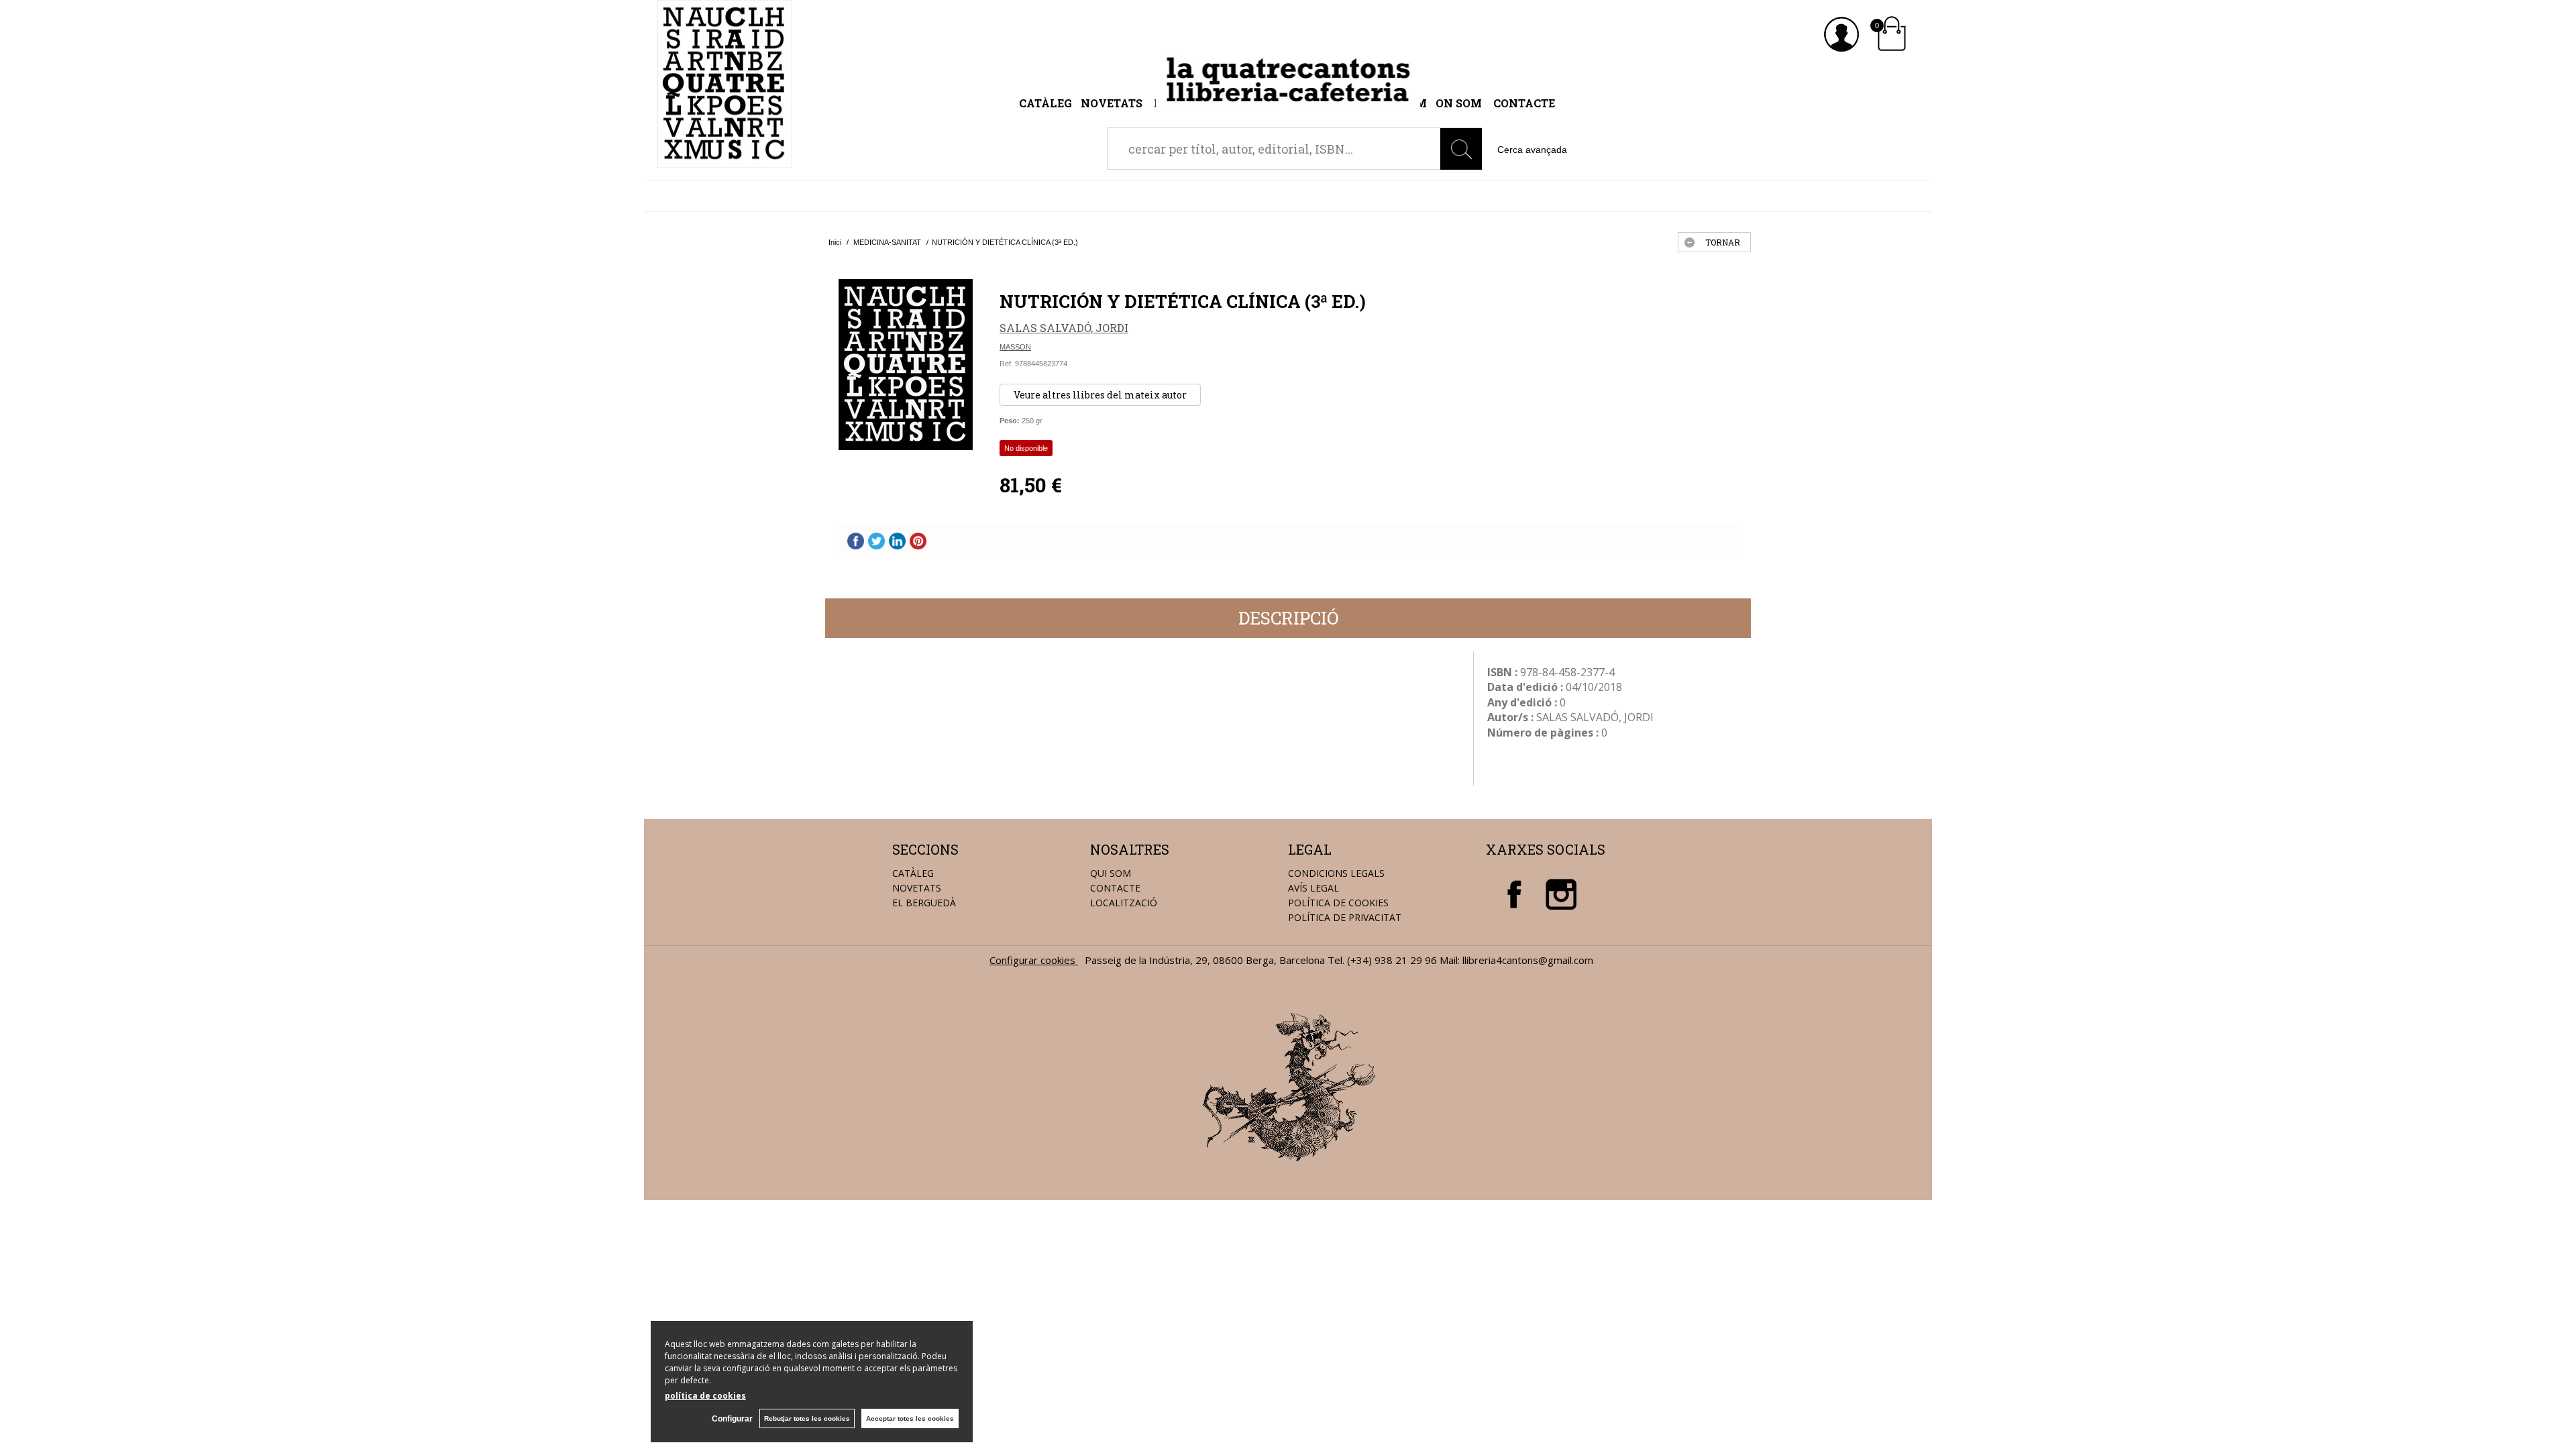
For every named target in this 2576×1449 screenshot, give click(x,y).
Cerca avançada (1532, 150)
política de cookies (705, 1396)
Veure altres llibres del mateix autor (1100, 395)
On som (1459, 103)
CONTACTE (1115, 888)
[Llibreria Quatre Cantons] (724, 160)
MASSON (1015, 347)
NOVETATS (917, 888)
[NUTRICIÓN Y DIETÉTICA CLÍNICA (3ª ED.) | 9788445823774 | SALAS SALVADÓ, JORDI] (906, 365)
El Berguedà (924, 903)
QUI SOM (1111, 873)
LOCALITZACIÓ (1124, 903)
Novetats (1113, 103)
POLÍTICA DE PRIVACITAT (1345, 917)
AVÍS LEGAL (1313, 888)
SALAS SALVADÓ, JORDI (1064, 328)
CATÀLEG (913, 873)
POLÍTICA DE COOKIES (1338, 903)
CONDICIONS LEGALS (1336, 873)
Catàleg (1045, 103)
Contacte (1524, 103)
